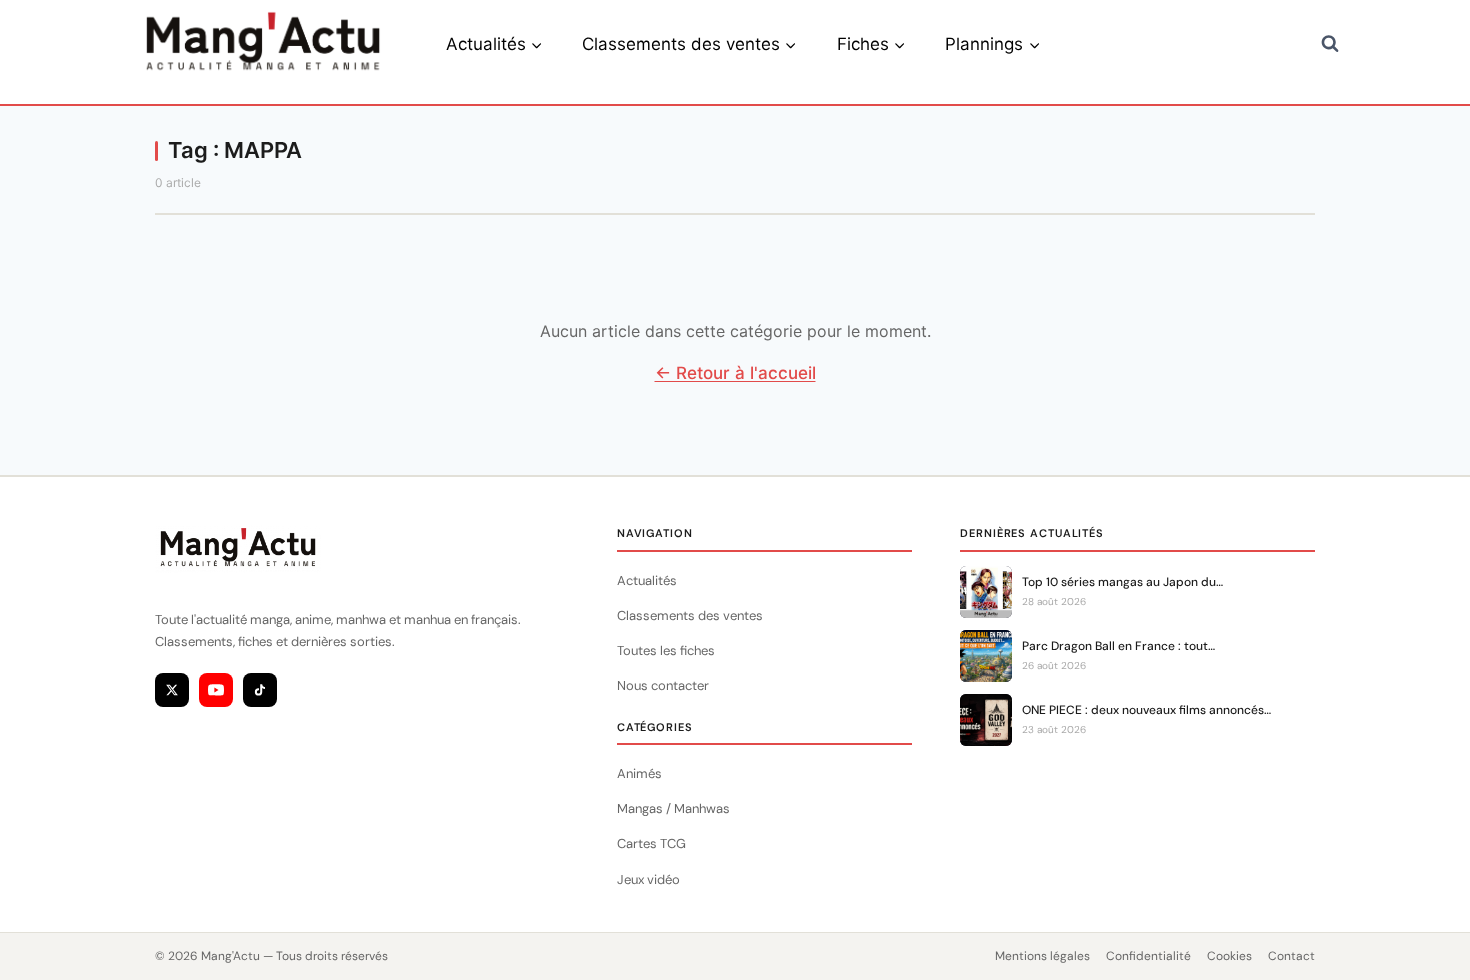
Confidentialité (1148, 956)
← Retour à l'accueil (735, 373)
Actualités (647, 580)
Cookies (1229, 956)
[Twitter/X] (172, 690)
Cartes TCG (651, 843)
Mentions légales (1042, 956)
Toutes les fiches (666, 650)
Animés (639, 773)
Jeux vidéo (648, 879)
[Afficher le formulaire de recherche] (1330, 44)
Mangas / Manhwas (673, 808)
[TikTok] (260, 690)
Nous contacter (663, 685)
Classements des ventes (690, 615)
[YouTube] (216, 690)
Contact (1291, 956)
